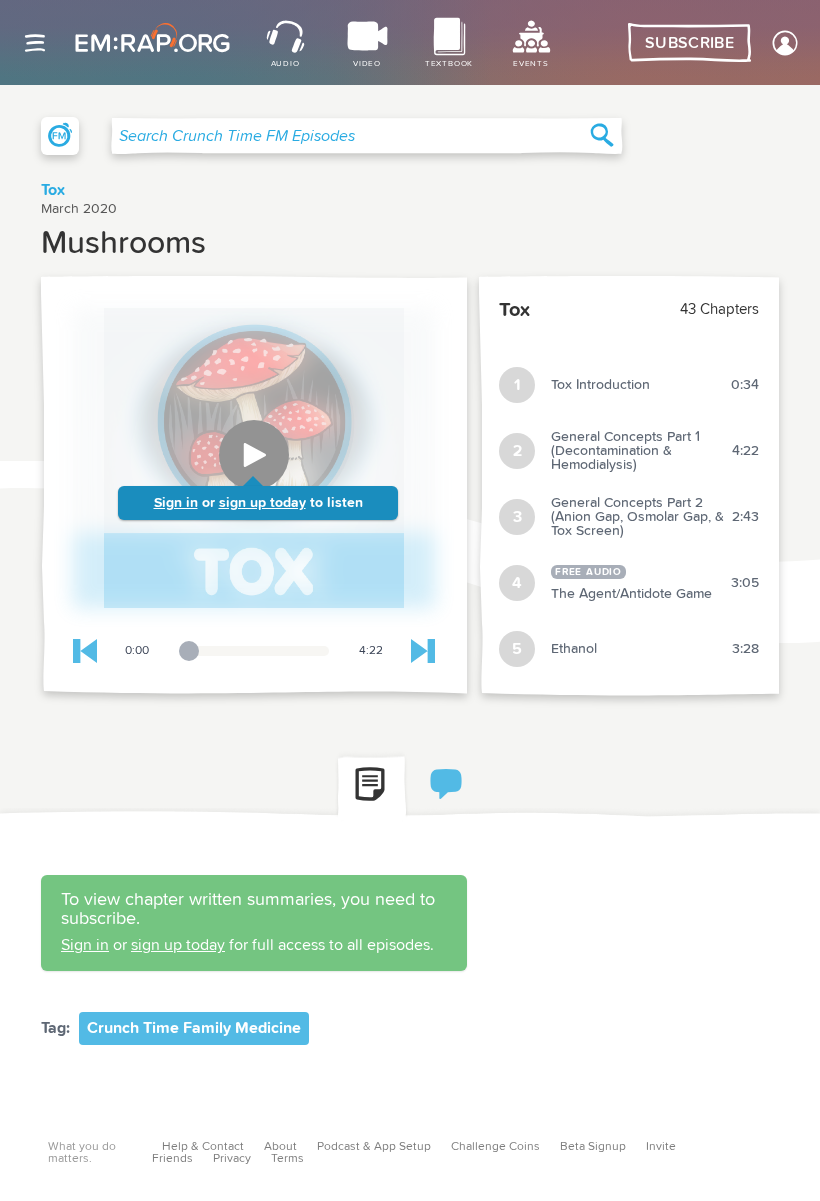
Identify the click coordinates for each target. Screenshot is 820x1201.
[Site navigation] (35, 43)
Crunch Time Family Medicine (194, 1028)
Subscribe (689, 43)
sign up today (262, 503)
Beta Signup (593, 1147)
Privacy (232, 1159)
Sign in (176, 503)
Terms (287, 1159)
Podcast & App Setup (374, 1147)
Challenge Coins (495, 1147)
